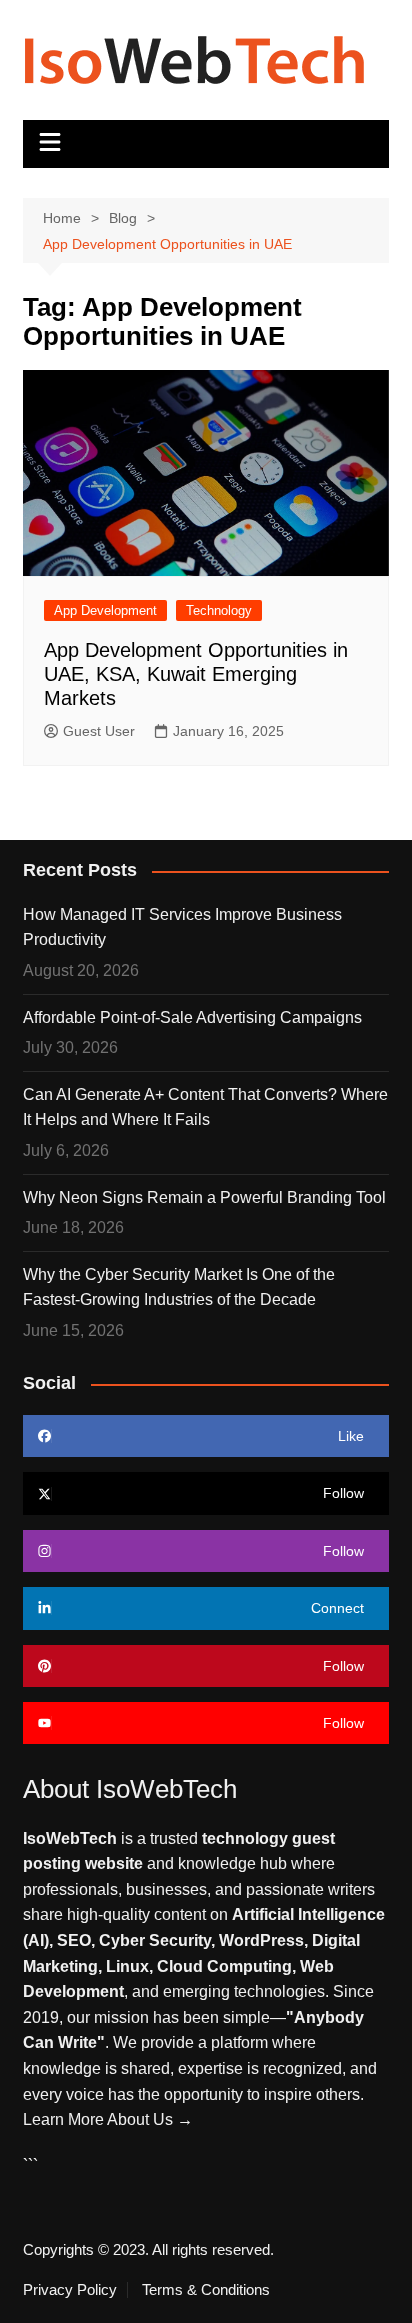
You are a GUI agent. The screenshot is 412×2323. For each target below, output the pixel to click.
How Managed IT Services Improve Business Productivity (182, 927)
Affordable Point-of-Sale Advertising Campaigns (192, 1017)
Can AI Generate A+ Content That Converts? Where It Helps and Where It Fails (205, 1107)
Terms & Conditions (206, 2290)
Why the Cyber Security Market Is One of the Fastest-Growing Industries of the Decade (179, 1287)
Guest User (99, 731)
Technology (219, 610)
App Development (105, 610)
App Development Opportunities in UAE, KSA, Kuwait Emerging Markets (196, 674)
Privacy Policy (70, 2290)
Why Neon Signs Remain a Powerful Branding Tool (204, 1197)
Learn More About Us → (108, 2119)
